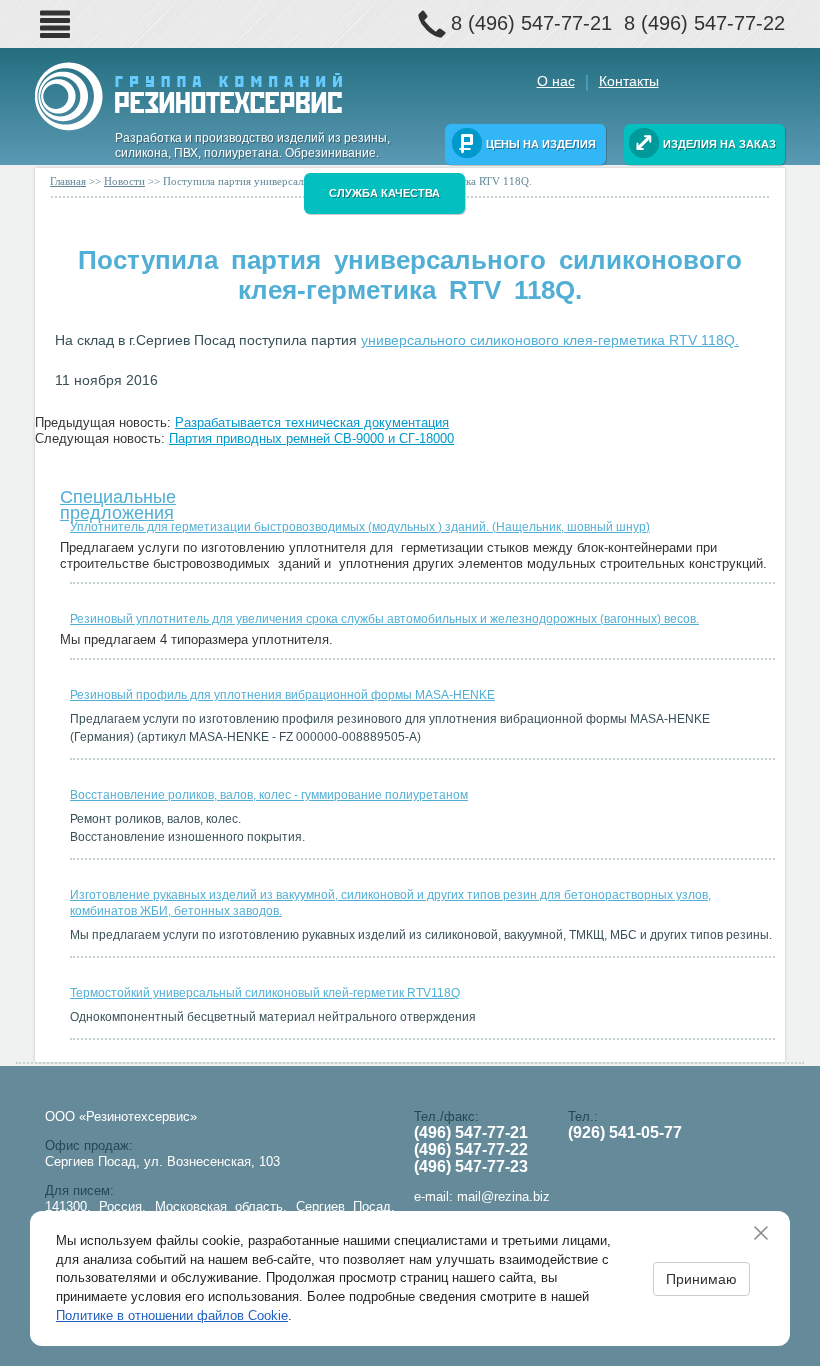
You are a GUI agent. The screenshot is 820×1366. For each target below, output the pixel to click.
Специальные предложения (118, 500)
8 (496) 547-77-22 (704, 23)
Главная (68, 181)
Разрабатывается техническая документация (312, 422)
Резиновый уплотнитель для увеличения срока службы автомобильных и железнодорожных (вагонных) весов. (384, 619)
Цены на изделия (541, 144)
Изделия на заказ (719, 144)
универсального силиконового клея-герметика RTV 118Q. (550, 340)
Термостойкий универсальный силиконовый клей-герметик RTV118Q (265, 993)
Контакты (629, 81)
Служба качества (384, 193)
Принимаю (701, 1279)
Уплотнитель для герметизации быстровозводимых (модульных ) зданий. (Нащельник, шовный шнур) (360, 527)
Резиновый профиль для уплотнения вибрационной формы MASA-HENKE (282, 695)
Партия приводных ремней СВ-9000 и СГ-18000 (311, 438)
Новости (124, 181)
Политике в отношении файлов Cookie (172, 1315)
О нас (556, 81)
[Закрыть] (768, 1233)
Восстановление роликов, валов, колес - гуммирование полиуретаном (269, 795)
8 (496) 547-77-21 (531, 23)
